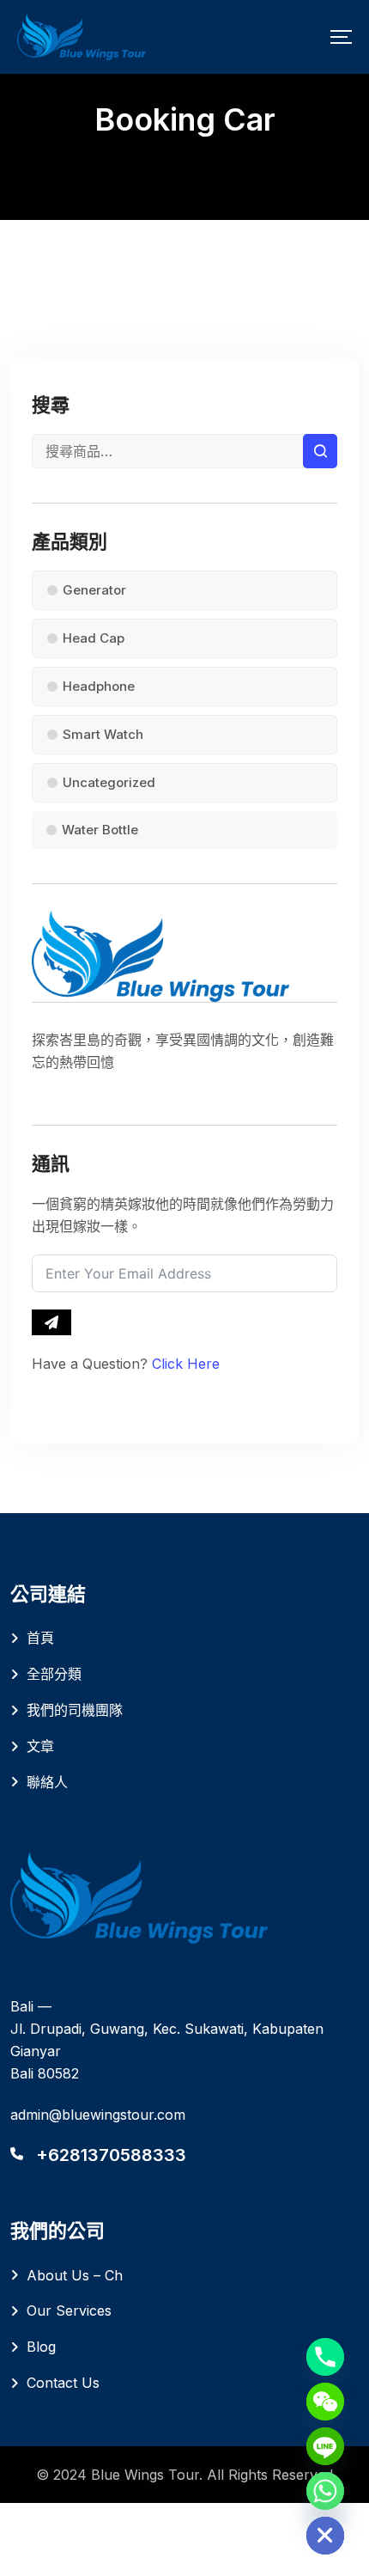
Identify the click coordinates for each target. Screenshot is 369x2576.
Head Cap (94, 638)
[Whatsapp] (325, 2491)
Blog (41, 2347)
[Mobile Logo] (82, 37)
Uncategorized (109, 782)
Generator (94, 590)
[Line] (325, 2446)
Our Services (69, 2310)
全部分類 (54, 1674)
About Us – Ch (75, 2275)
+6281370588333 (111, 2155)
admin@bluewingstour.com (98, 2115)
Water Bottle (100, 830)
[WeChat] (325, 2402)
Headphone (99, 686)
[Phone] (325, 2357)
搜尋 (320, 451)
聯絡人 (47, 1782)
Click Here (186, 1364)
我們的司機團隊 (75, 1710)
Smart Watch (103, 734)
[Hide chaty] (325, 2536)
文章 (40, 1746)
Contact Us (63, 2383)
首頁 (40, 1638)
